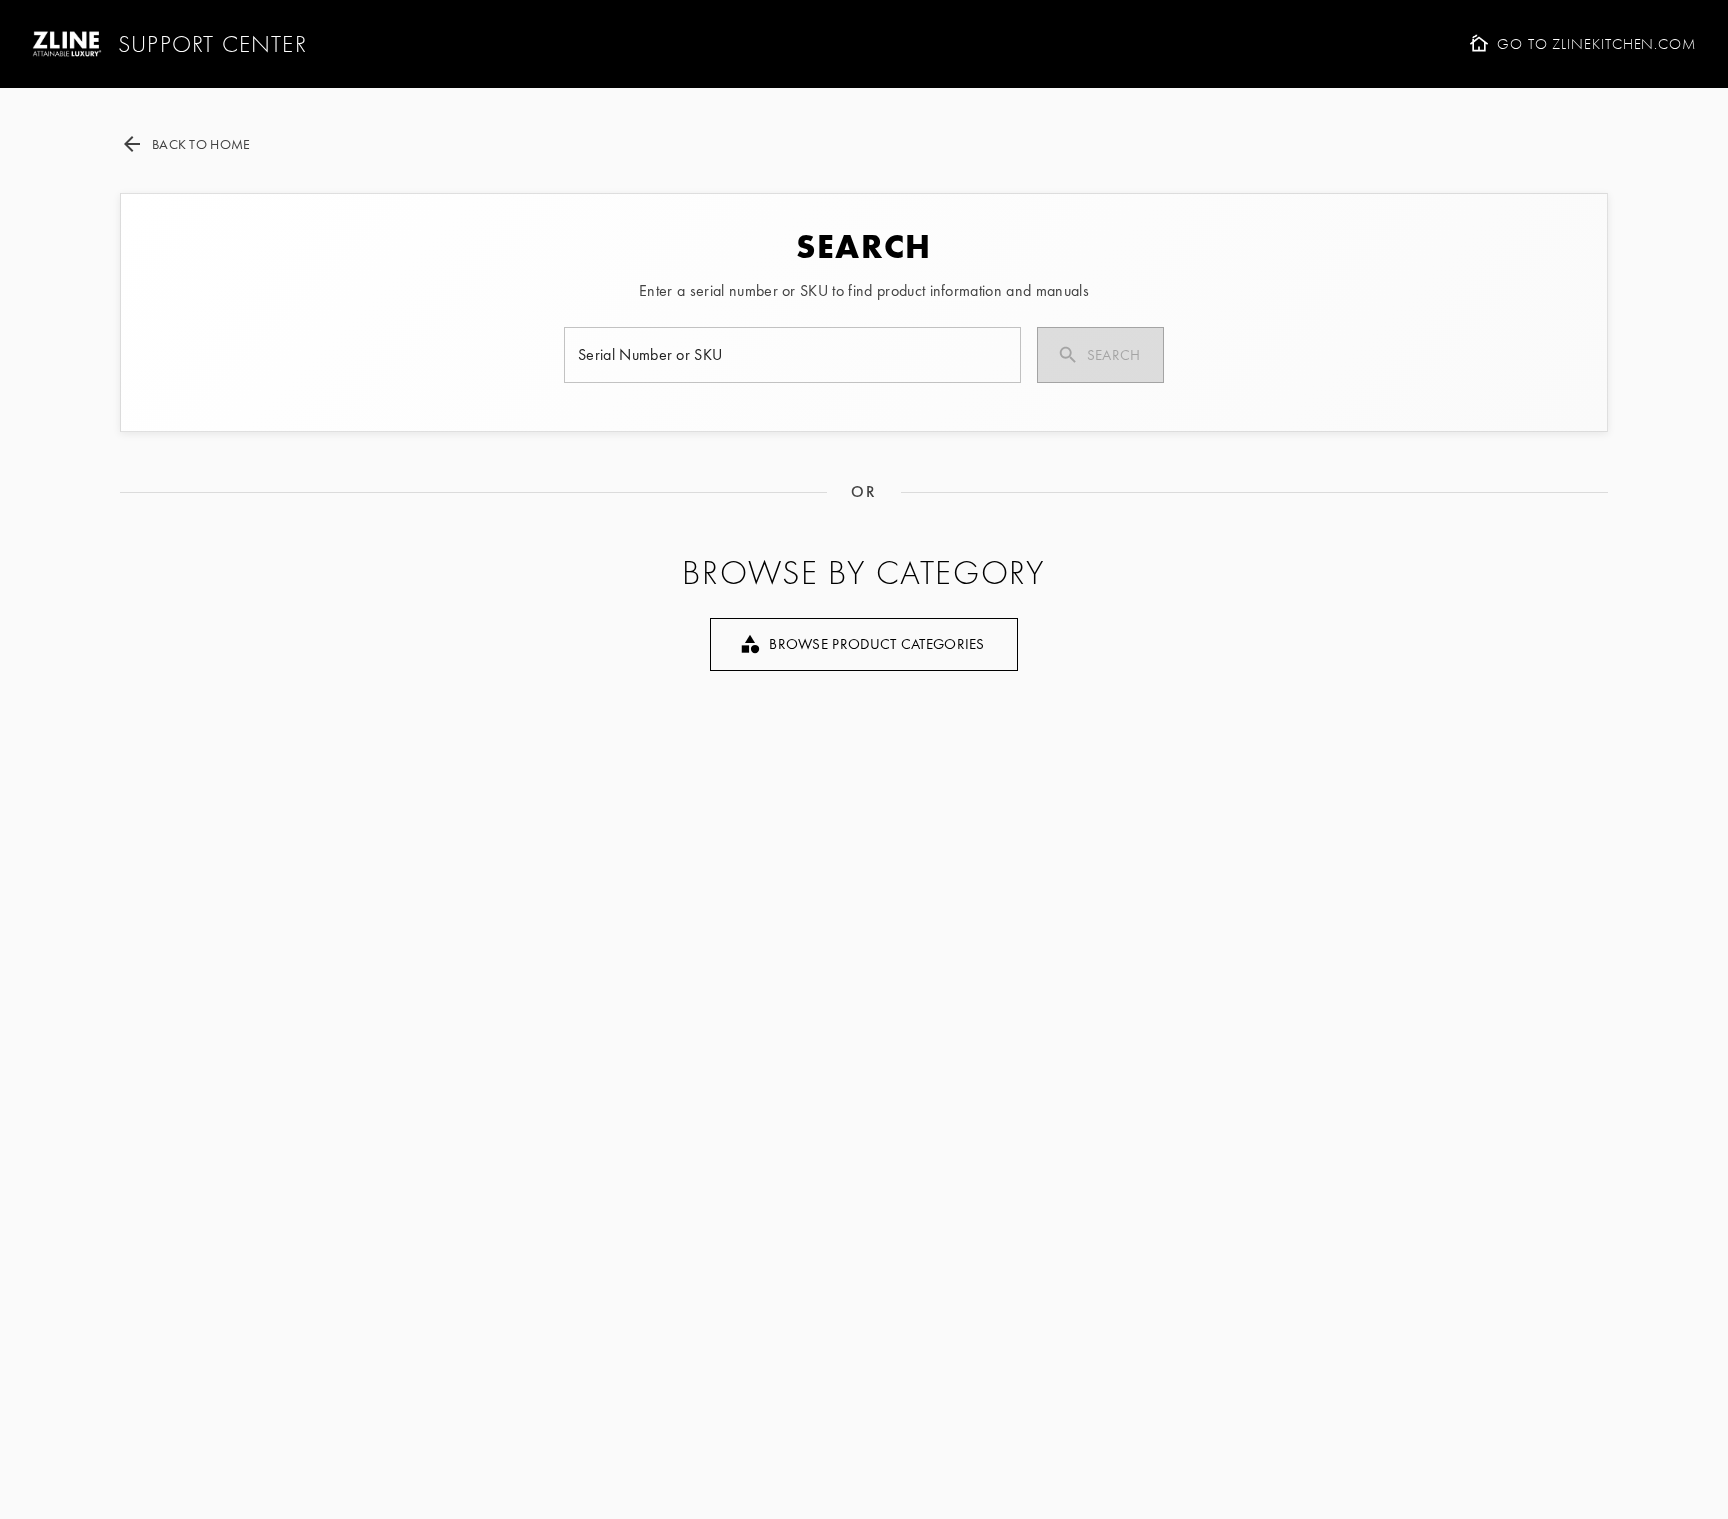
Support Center (212, 43)
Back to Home (201, 144)
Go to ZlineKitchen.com (1596, 44)
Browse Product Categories (877, 644)
